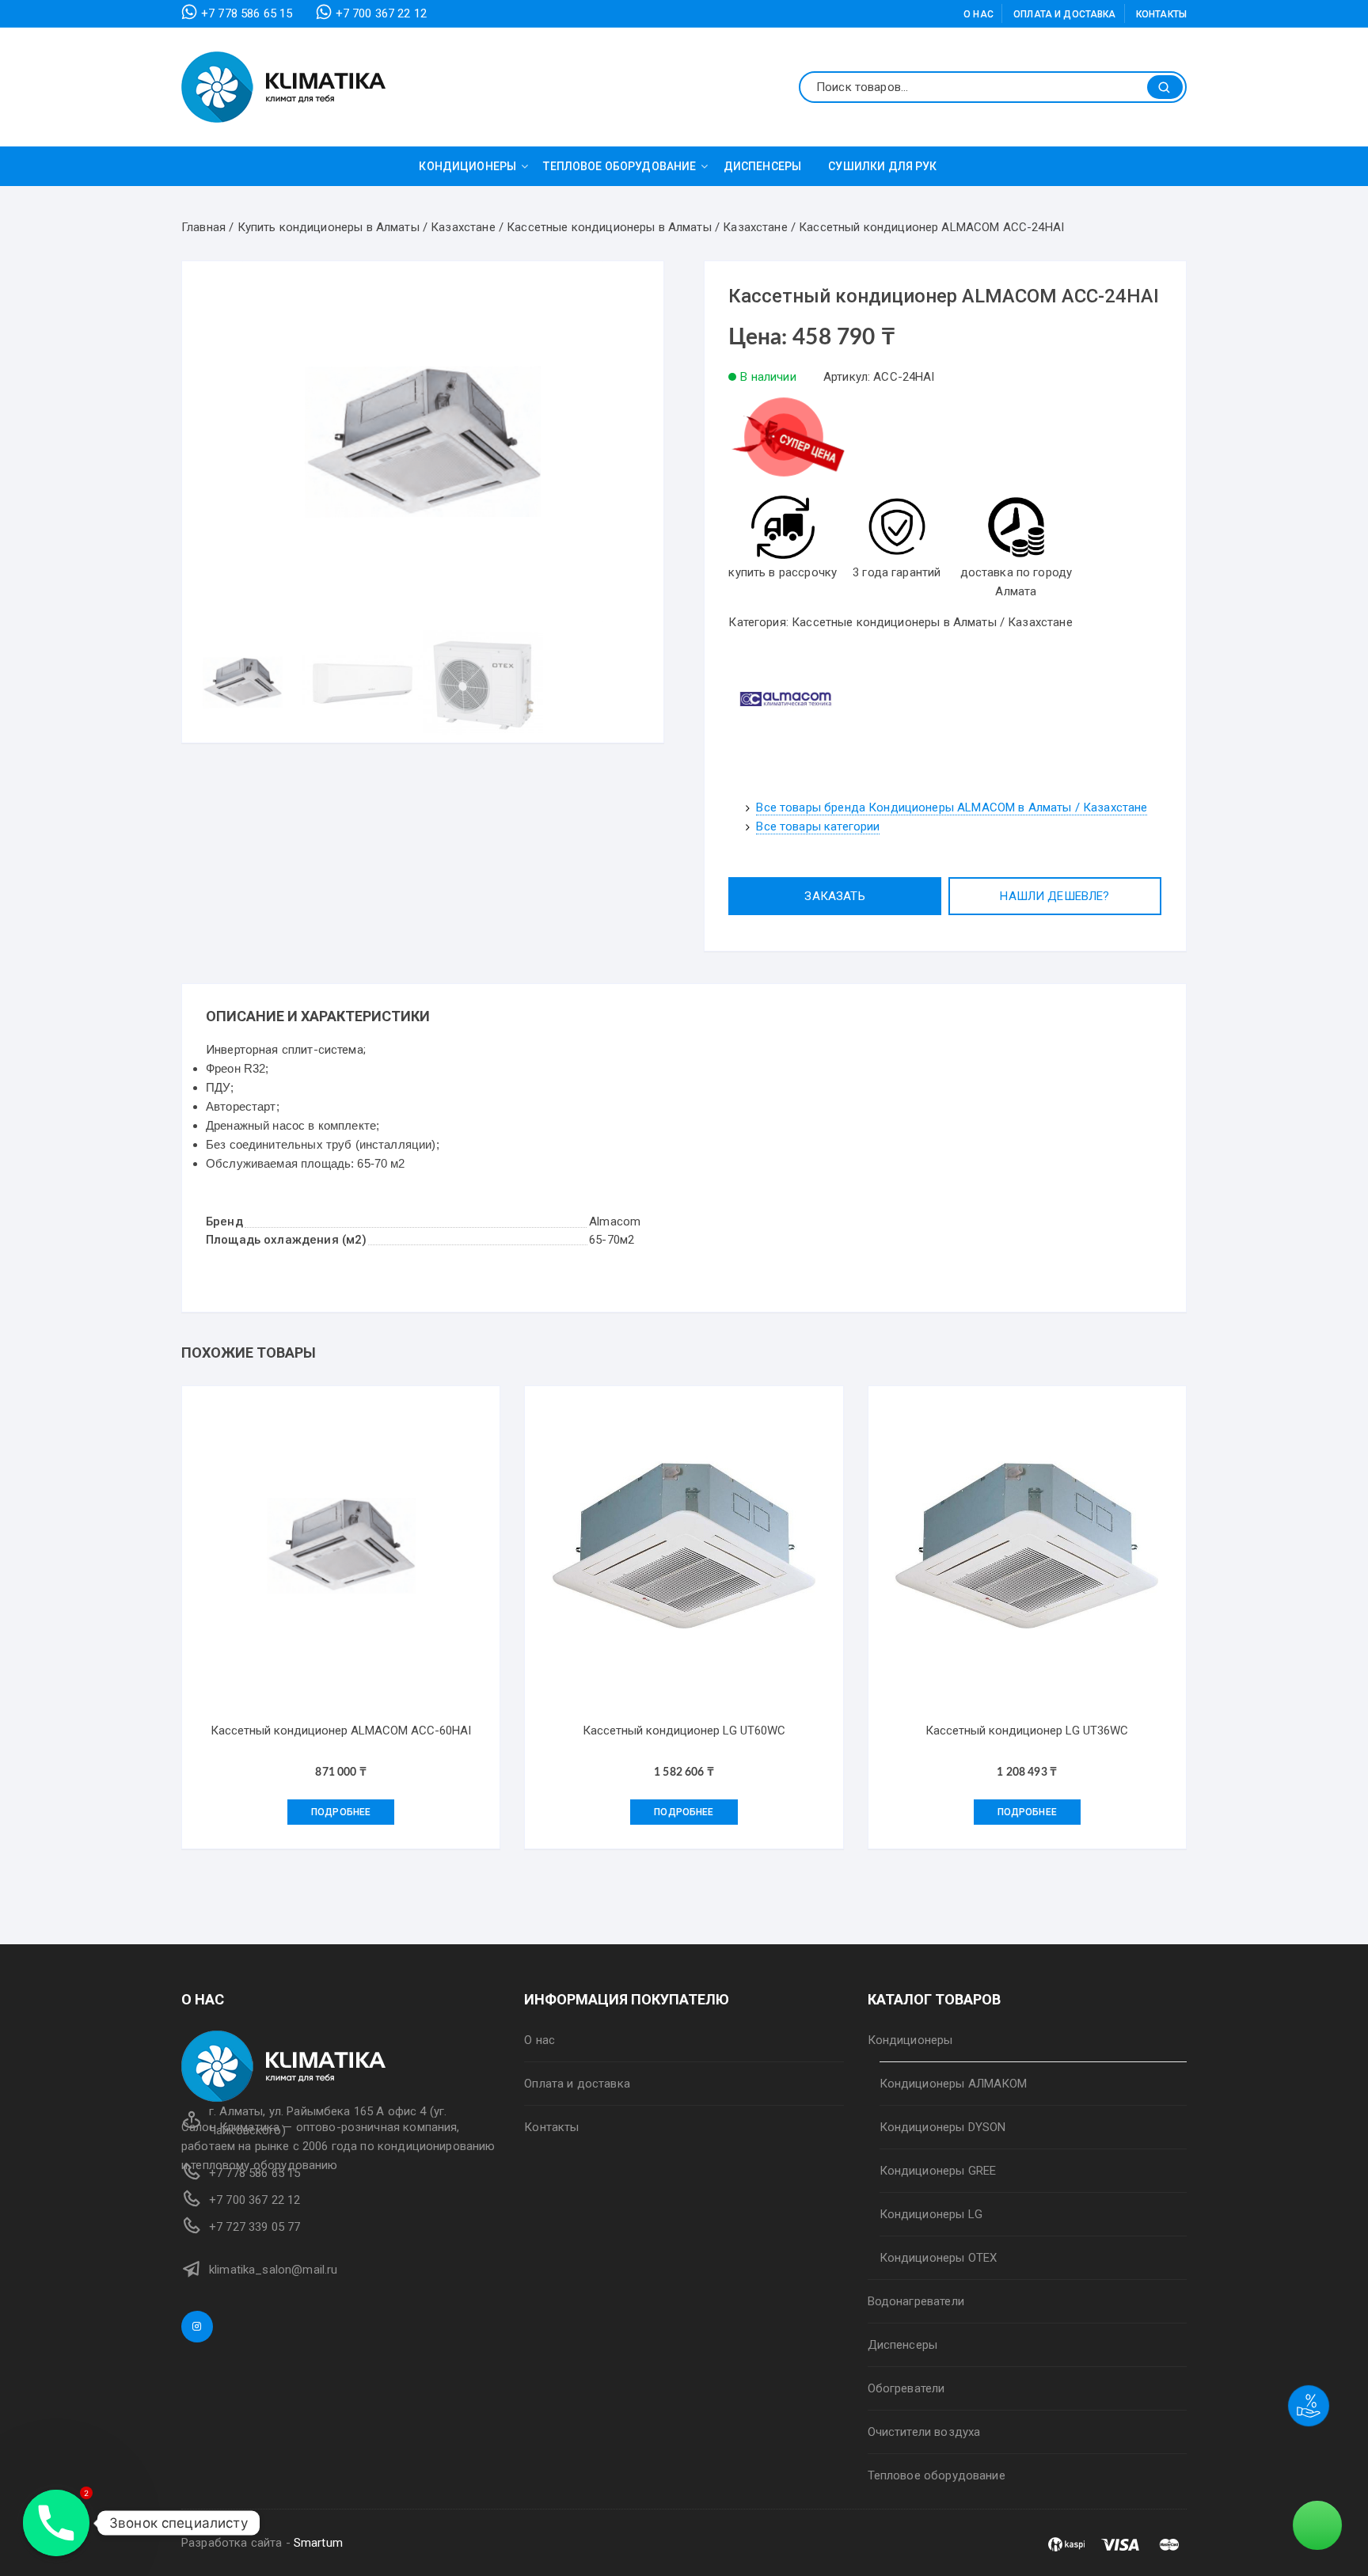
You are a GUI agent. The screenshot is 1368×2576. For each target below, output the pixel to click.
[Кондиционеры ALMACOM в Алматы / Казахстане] (788, 698)
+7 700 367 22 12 (381, 13)
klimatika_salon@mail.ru (273, 2270)
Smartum (318, 2543)
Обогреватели (906, 2388)
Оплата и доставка (1065, 14)
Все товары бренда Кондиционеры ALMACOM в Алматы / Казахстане (952, 807)
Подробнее (341, 1812)
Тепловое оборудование (619, 166)
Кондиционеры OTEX (939, 2258)
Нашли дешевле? (1054, 896)
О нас (978, 14)
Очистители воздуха (924, 2432)
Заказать (834, 896)
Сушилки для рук (882, 166)
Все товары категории (818, 826)
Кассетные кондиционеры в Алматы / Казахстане (932, 622)
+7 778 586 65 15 (247, 13)
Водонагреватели (916, 2301)
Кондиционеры (467, 166)
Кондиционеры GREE (938, 2171)
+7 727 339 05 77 (255, 2227)
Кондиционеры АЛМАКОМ (954, 2084)
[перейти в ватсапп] (788, 444)
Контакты (1161, 14)
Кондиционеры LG (931, 2214)
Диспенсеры (763, 166)
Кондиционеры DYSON (943, 2127)
